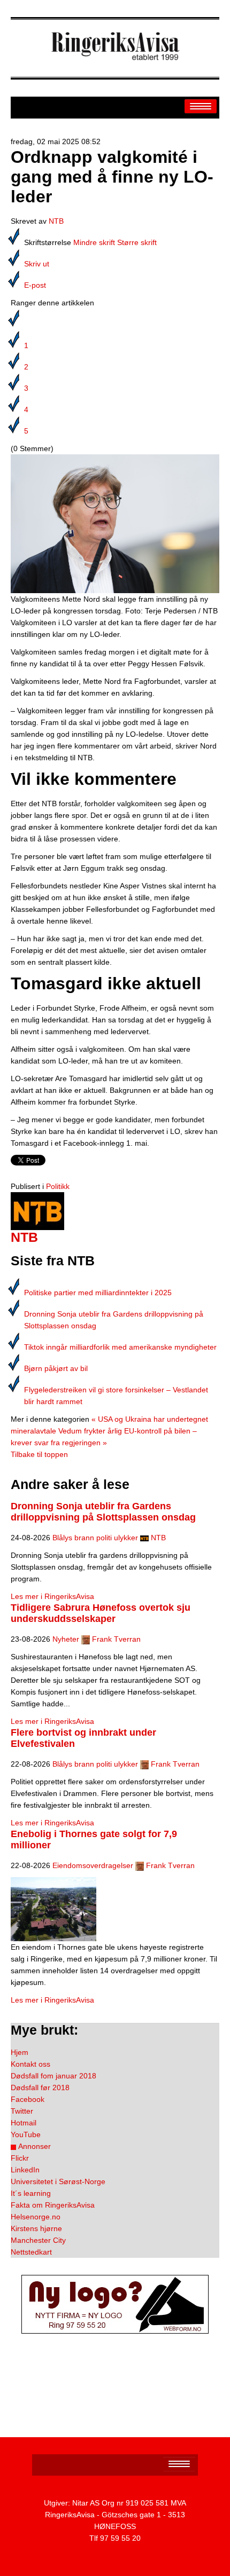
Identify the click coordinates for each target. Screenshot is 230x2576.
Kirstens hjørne (36, 2228)
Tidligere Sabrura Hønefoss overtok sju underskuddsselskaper (101, 1613)
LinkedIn (25, 2170)
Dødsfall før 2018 (40, 2087)
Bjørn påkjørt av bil (56, 1368)
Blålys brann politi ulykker (95, 1538)
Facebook (28, 2099)
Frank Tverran (116, 1639)
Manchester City (38, 2240)
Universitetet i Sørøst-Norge (58, 2181)
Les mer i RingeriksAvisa (52, 1596)
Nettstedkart (31, 2252)
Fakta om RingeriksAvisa (53, 2205)
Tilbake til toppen (39, 1454)
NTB (56, 221)
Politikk (58, 1186)
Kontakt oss (30, 2064)
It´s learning (31, 2193)
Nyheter (66, 1639)
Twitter (22, 2111)
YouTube (26, 2134)
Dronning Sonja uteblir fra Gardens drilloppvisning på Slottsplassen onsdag (103, 1512)
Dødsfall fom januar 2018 (53, 2076)
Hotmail (24, 2123)
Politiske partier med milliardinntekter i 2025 (98, 1293)
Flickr (20, 2158)
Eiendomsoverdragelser (93, 1865)
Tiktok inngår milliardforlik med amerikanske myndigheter (120, 1347)
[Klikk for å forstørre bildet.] (115, 523)
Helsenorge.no (36, 2217)
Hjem (20, 2052)
